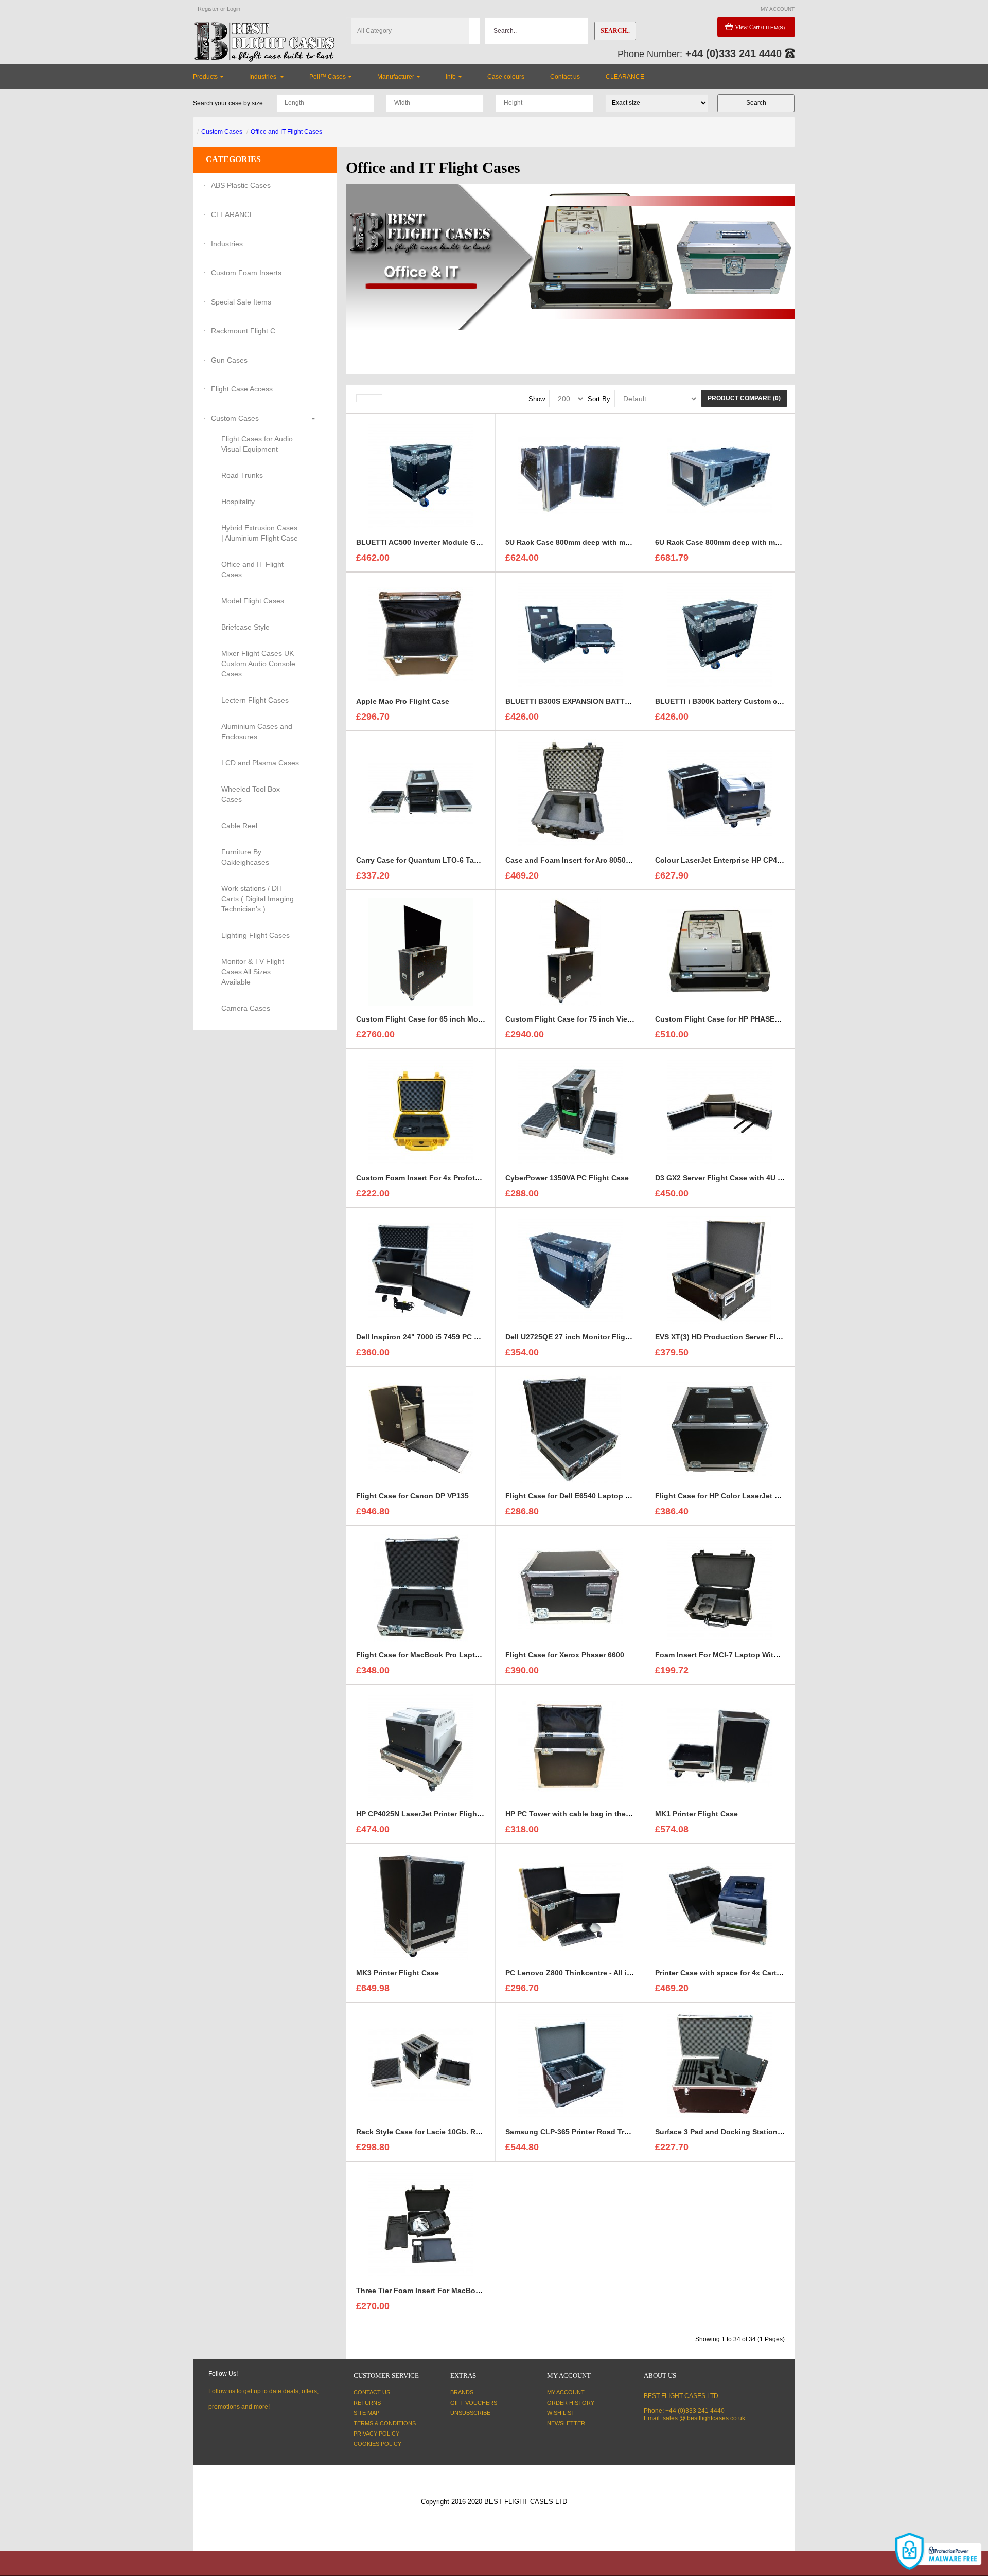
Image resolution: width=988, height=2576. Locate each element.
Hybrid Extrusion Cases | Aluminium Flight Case (260, 533)
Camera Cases (246, 1008)
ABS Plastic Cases (241, 185)
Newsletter (566, 2423)
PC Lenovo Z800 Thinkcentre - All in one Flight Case (597, 1973)
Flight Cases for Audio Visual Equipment (257, 444)
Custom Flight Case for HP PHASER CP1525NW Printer (750, 1019)
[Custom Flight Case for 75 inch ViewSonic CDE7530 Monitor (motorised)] (570, 952)
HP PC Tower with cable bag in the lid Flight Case (592, 1814)
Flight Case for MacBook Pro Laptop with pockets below (455, 1655)
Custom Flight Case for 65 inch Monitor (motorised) (447, 1019)
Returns (367, 2403)
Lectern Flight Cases (255, 700)
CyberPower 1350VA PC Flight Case (567, 1178)
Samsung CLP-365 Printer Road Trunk (571, 2132)
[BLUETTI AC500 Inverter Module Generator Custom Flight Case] (421, 475)
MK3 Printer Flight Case (398, 1973)
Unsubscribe (470, 2413)
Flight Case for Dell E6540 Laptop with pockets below (599, 1496)
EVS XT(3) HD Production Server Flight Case (732, 1337)
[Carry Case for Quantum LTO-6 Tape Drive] (421, 793)
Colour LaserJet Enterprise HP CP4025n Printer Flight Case (758, 860)
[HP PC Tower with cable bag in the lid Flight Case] (570, 1746)
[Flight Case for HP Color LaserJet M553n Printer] (720, 1428)
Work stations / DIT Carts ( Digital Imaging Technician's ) (258, 899)
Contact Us (372, 2392)
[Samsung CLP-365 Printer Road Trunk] (570, 2064)
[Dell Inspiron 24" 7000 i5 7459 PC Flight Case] (421, 1269)
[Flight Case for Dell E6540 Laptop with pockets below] (570, 1428)
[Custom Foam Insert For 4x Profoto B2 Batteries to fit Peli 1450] (421, 1111)
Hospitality (238, 502)
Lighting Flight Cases (255, 935)
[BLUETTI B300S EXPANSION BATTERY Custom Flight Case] (570, 634)
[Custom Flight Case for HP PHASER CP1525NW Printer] (720, 952)
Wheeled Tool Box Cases (251, 794)
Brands (462, 2392)
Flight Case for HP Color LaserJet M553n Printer (739, 1496)
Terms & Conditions (385, 2423)
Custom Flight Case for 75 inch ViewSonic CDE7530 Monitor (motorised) (632, 1019)
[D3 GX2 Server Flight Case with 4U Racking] (720, 1111)
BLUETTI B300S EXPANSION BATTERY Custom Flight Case (608, 701)
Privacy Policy (376, 2434)
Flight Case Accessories (247, 389)
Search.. (615, 31)
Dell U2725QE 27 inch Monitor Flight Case (579, 1337)
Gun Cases (229, 360)
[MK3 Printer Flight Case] (421, 1905)
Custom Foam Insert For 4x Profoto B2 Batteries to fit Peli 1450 (466, 1178)
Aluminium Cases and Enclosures (257, 731)
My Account (566, 2392)
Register (208, 9)
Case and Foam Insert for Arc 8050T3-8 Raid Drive (592, 860)
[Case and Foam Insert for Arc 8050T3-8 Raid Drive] (570, 793)
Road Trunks (242, 475)
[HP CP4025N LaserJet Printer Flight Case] (421, 1746)
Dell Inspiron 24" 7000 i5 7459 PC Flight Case (435, 1337)
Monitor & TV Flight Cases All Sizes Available (253, 972)
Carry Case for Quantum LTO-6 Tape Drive (429, 860)
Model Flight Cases (253, 601)
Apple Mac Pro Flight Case (403, 701)
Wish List (561, 2413)
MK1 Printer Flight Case (696, 1814)
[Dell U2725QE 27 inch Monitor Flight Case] (570, 1269)
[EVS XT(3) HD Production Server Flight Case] (720, 1269)
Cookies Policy (377, 2444)
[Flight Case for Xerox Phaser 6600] (570, 1587)
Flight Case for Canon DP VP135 (412, 1496)
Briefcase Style (245, 627)
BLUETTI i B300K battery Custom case (722, 701)
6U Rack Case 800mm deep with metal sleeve (734, 542)
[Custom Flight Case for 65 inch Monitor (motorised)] (421, 952)
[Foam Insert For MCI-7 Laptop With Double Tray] (720, 1587)
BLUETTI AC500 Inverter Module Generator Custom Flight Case (466, 542)
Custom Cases (222, 132)
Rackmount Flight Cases (247, 331)
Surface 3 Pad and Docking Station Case (726, 2132)
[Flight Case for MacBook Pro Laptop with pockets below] (421, 1587)
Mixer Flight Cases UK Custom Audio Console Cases (258, 664)
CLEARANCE (233, 214)
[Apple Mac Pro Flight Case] (421, 634)
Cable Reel (239, 826)
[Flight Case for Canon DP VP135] (421, 1428)
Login (234, 9)
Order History (571, 2403)
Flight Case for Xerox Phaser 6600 (565, 1655)
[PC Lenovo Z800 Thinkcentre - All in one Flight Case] (570, 1905)
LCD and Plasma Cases (260, 763)
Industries (227, 244)
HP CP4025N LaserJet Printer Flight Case (428, 1814)
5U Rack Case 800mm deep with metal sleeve (584, 542)
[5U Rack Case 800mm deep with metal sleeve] (570, 475)
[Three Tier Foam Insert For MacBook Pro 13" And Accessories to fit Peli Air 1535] (421, 2223)
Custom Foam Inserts (246, 273)
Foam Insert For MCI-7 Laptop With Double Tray (739, 1655)
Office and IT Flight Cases (286, 132)
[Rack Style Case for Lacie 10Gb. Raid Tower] (421, 2064)
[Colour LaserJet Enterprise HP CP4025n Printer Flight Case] (720, 793)
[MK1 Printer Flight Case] (720, 1746)
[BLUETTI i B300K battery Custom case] (720, 634)
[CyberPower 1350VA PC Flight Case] (570, 1111)
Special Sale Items (241, 302)
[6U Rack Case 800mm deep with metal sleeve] (720, 475)
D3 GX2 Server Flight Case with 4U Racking (731, 1178)
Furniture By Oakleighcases (245, 857)
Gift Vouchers (474, 2403)
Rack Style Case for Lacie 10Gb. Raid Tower (433, 2132)
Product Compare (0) (744, 398)
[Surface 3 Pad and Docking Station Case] (720, 2064)
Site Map (366, 2413)
